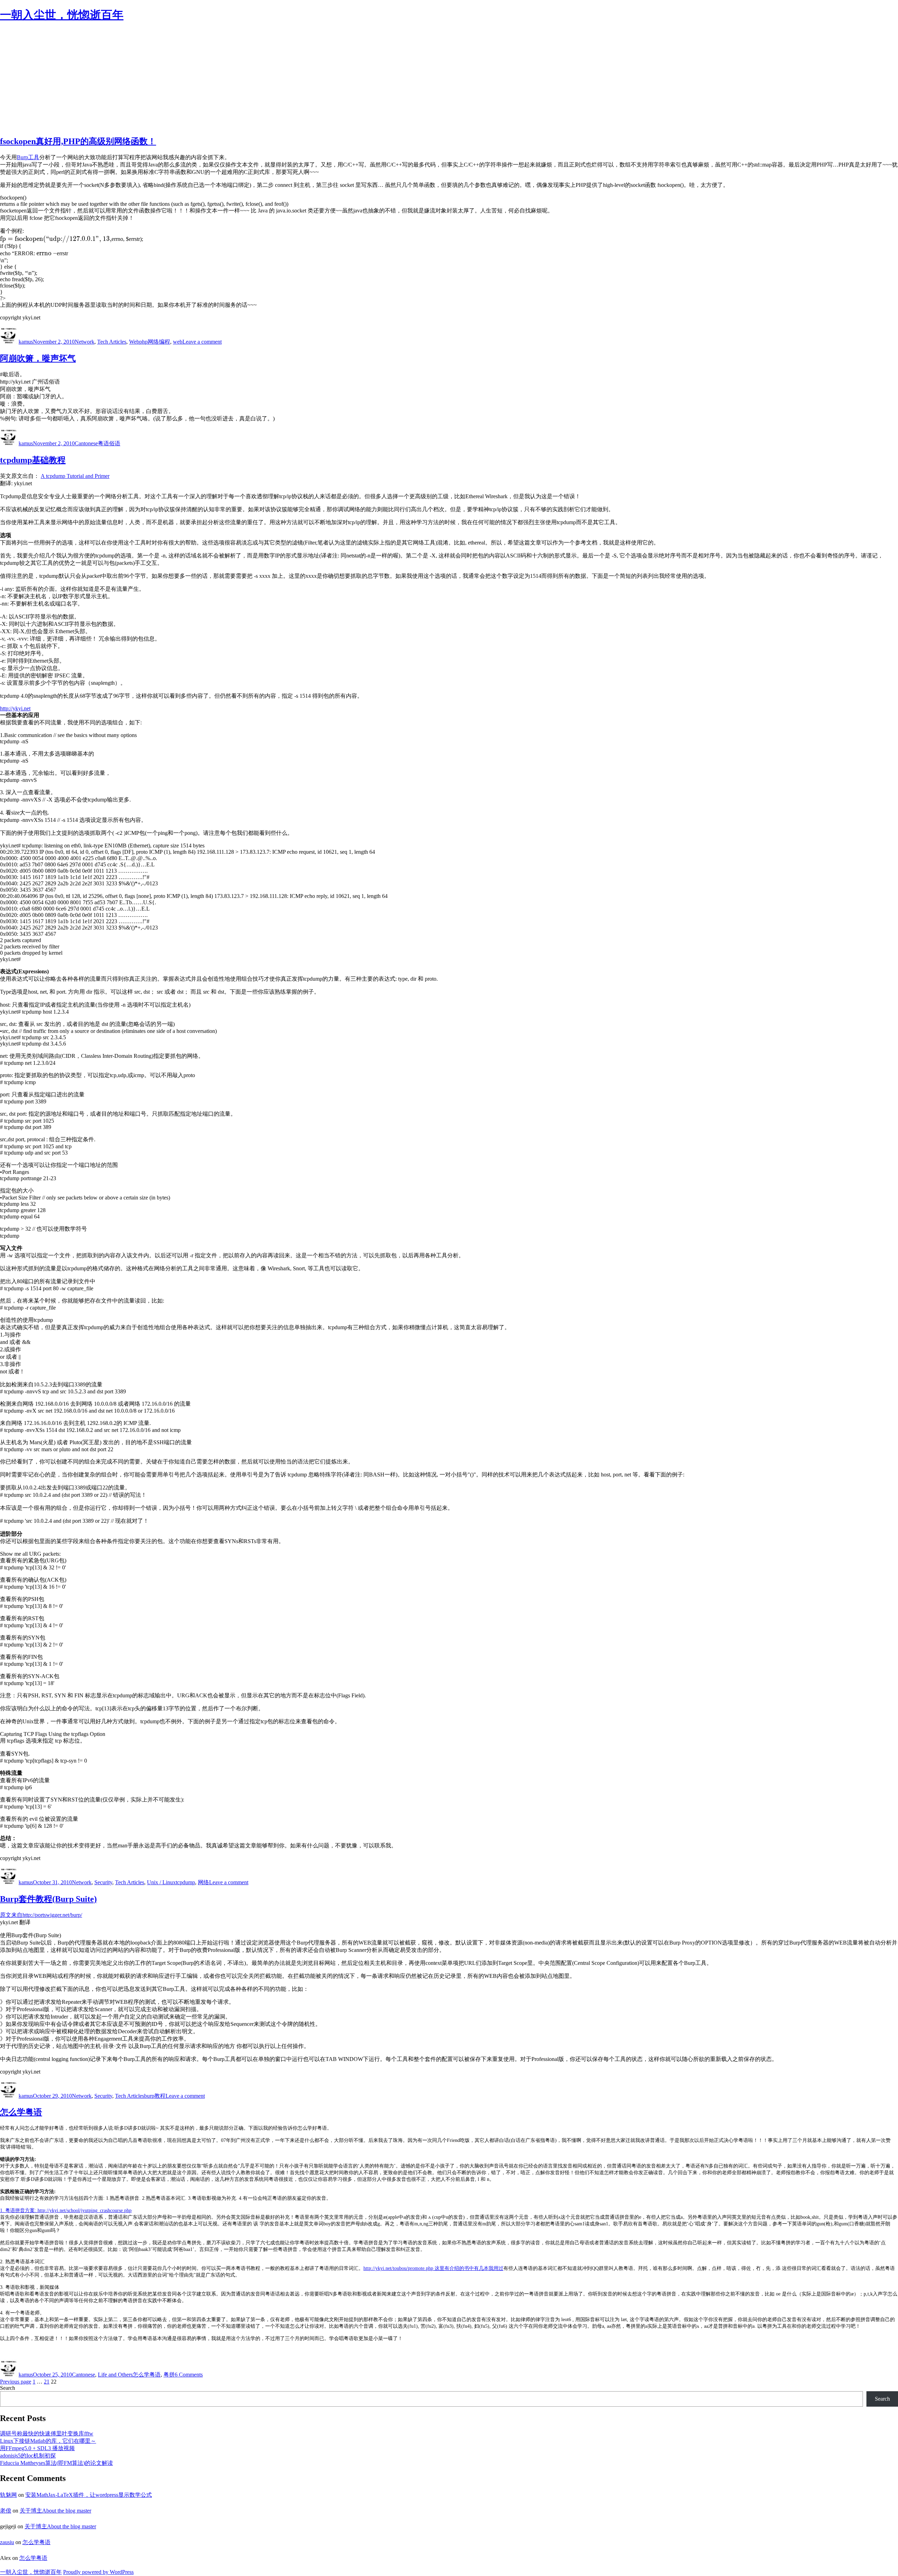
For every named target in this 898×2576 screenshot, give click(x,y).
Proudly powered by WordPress (98, 2572)
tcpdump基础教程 (33, 460)
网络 (203, 1882)
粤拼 (169, 2375)
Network (85, 342)
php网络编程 (155, 342)
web (178, 342)
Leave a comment (202, 342)
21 (47, 2382)
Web (134, 342)
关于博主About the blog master (55, 2511)
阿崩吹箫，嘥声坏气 (38, 358)
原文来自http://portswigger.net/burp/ (41, 1915)
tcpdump (185, 1882)
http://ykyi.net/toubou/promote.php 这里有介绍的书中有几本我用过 (433, 2268)
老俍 (6, 2511)
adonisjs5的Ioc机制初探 (28, 2456)
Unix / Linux (161, 1882)
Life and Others (115, 2375)
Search (8, 2388)
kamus (26, 342)
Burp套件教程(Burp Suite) (48, 1899)
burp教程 (155, 2096)
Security (103, 1882)
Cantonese (86, 443)
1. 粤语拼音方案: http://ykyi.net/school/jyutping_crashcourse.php (66, 2210)
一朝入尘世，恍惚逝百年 (62, 15)
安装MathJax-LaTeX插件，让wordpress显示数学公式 (89, 2495)
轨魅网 (8, 2495)
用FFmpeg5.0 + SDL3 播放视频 (37, 2448)
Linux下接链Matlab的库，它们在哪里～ (48, 2441)
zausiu (7, 2542)
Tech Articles (112, 342)
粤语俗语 (109, 443)
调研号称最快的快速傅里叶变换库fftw (47, 2433)
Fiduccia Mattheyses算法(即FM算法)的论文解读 (56, 2463)
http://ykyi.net (15, 708)
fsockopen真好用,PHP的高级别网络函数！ (78, 141)
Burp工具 (28, 157)
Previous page (16, 2382)
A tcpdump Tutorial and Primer (75, 476)
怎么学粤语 (21, 2112)
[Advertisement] (449, 80)
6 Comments (189, 2375)
